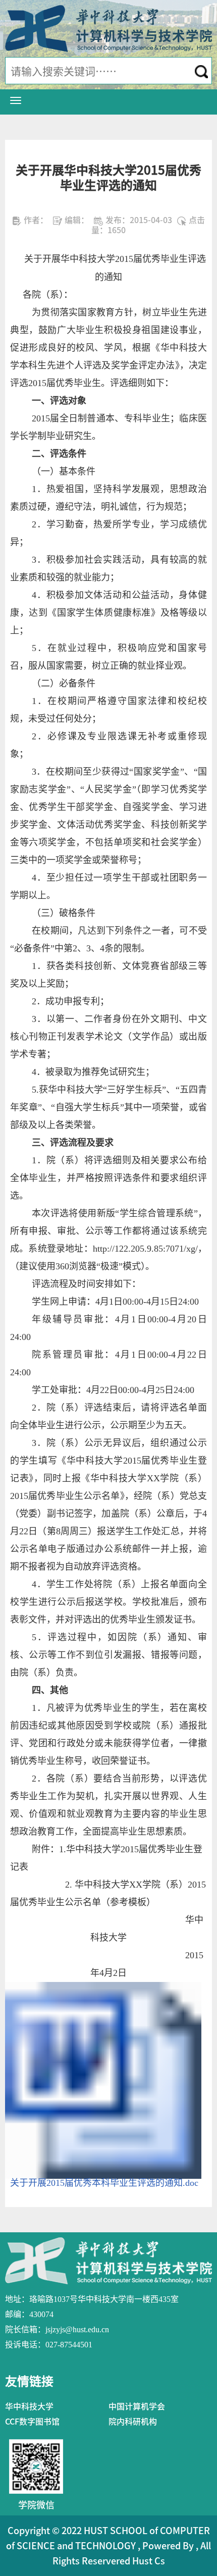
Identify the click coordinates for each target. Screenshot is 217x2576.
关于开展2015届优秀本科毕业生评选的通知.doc (104, 2183)
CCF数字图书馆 (32, 2422)
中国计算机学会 (137, 2406)
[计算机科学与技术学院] (108, 28)
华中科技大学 (29, 2406)
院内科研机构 (133, 2422)
